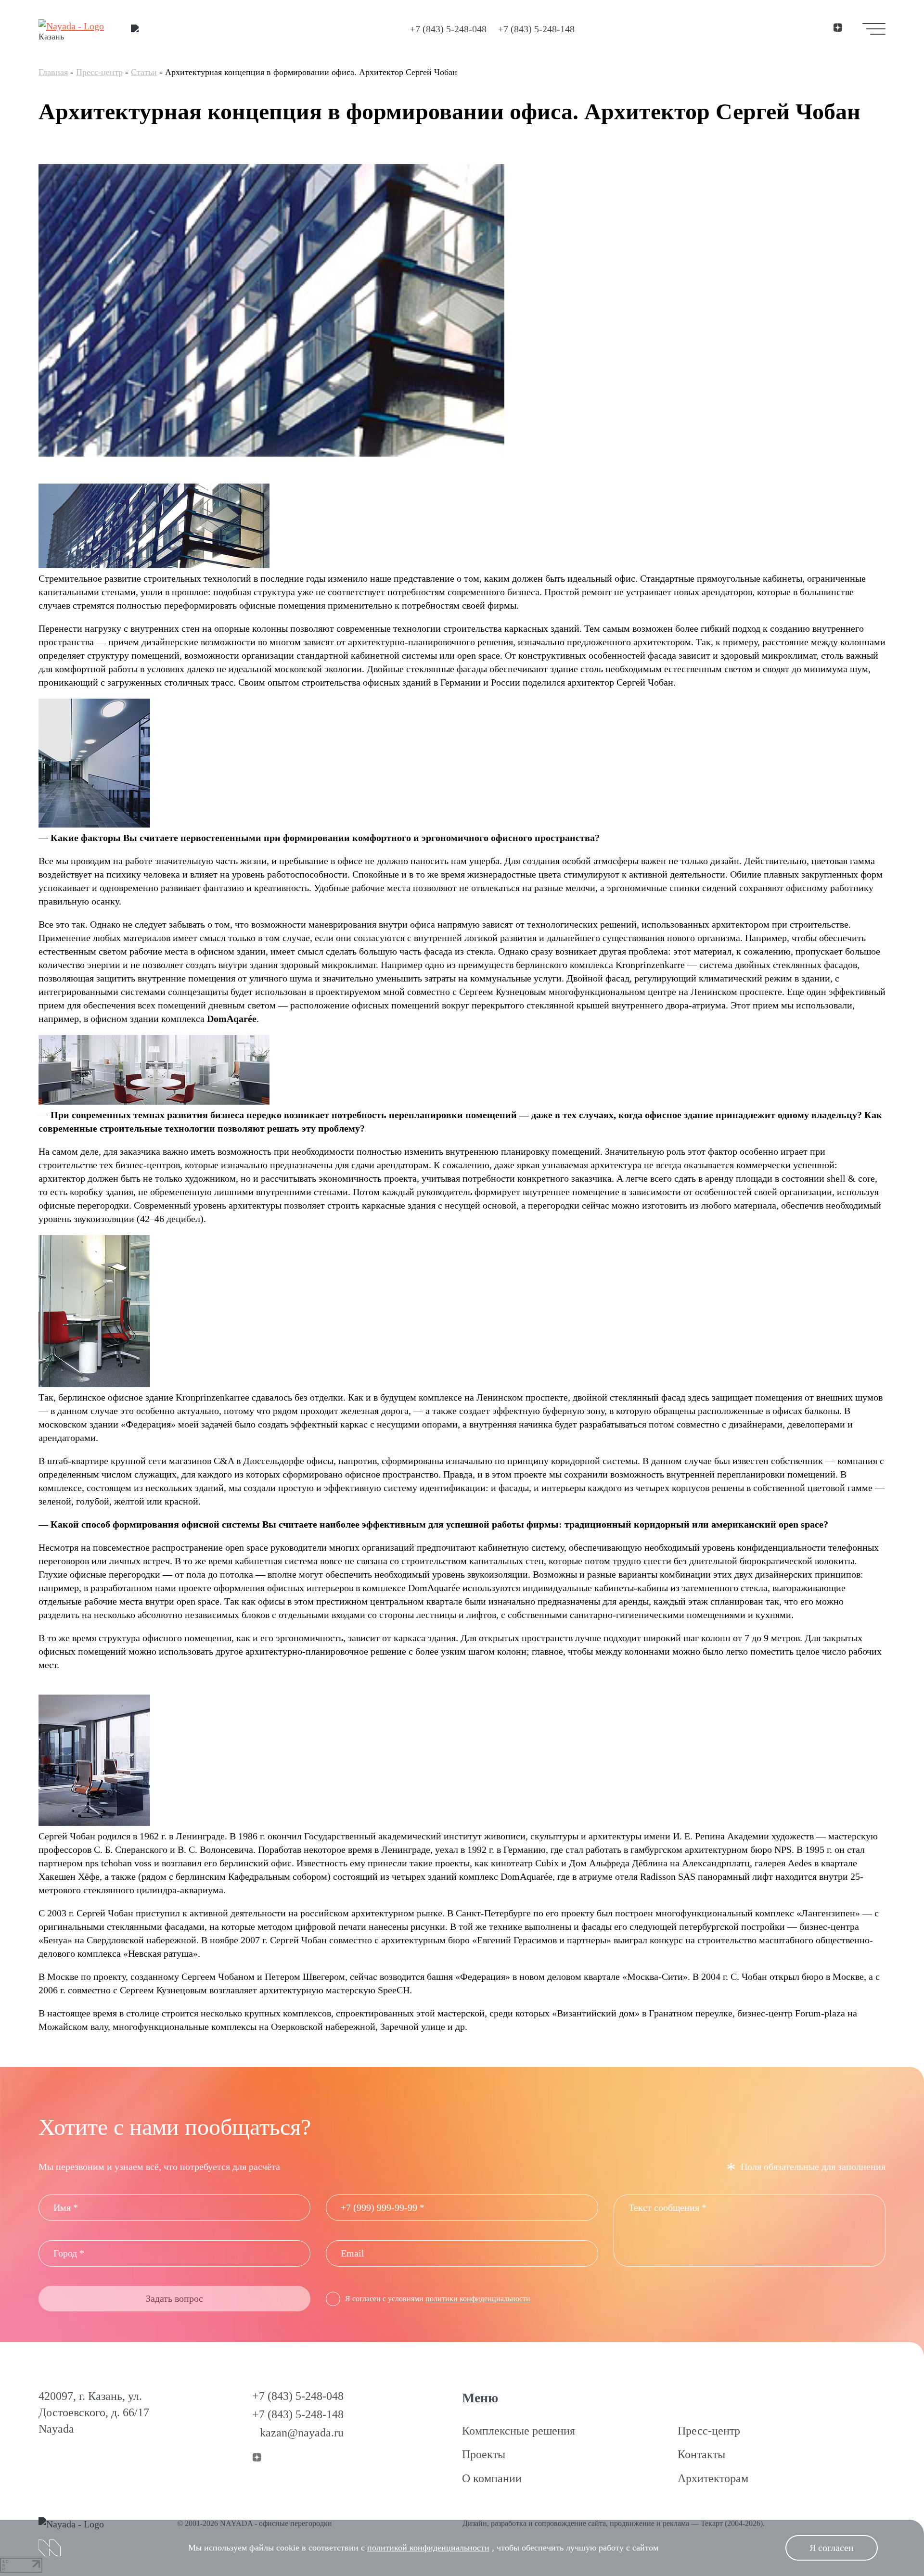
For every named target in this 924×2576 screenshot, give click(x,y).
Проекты (484, 2454)
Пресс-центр (99, 72)
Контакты (701, 2454)
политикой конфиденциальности (428, 2548)
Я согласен (832, 2548)
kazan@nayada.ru (302, 2433)
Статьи (144, 72)
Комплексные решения (519, 2431)
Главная (53, 72)
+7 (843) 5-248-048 (448, 29)
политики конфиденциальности (478, 2299)
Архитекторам (713, 2478)
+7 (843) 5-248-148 (536, 29)
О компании (492, 2478)
